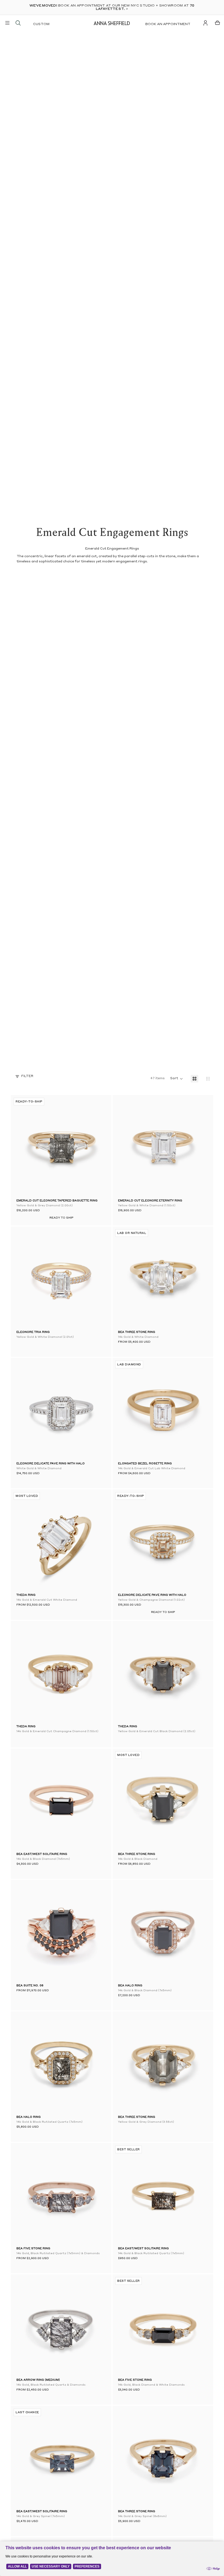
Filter (27, 1076)
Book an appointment (168, 24)
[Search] (18, 23)
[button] (25, 1146)
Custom (41, 24)
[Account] (205, 23)
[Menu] (7, 23)
